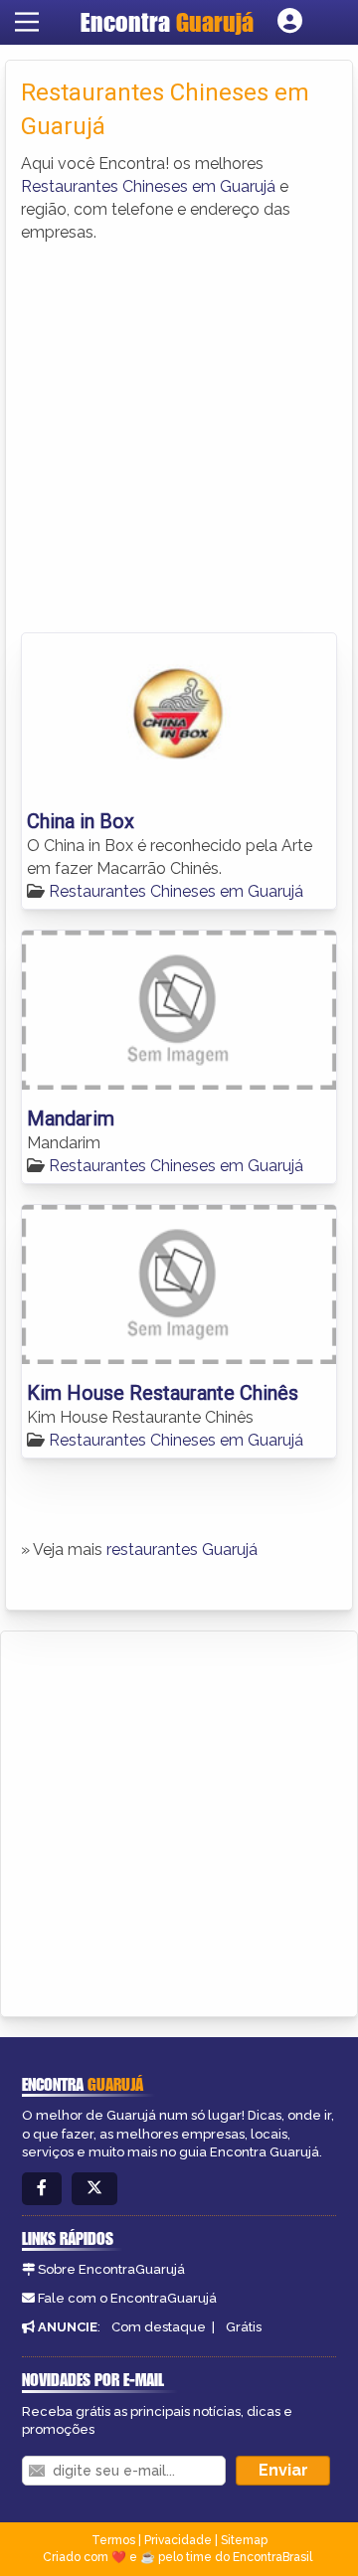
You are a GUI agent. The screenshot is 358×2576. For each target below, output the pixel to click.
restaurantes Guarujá (182, 1549)
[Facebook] (42, 2189)
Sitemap (244, 2540)
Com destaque (159, 2327)
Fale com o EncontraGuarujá (127, 2298)
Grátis (244, 2327)
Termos (113, 2540)
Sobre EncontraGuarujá (111, 2269)
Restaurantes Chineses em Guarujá (148, 186)
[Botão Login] (290, 22)
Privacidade (178, 2540)
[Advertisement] (179, 433)
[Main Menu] (27, 22)
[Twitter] (94, 2189)
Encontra (167, 22)
